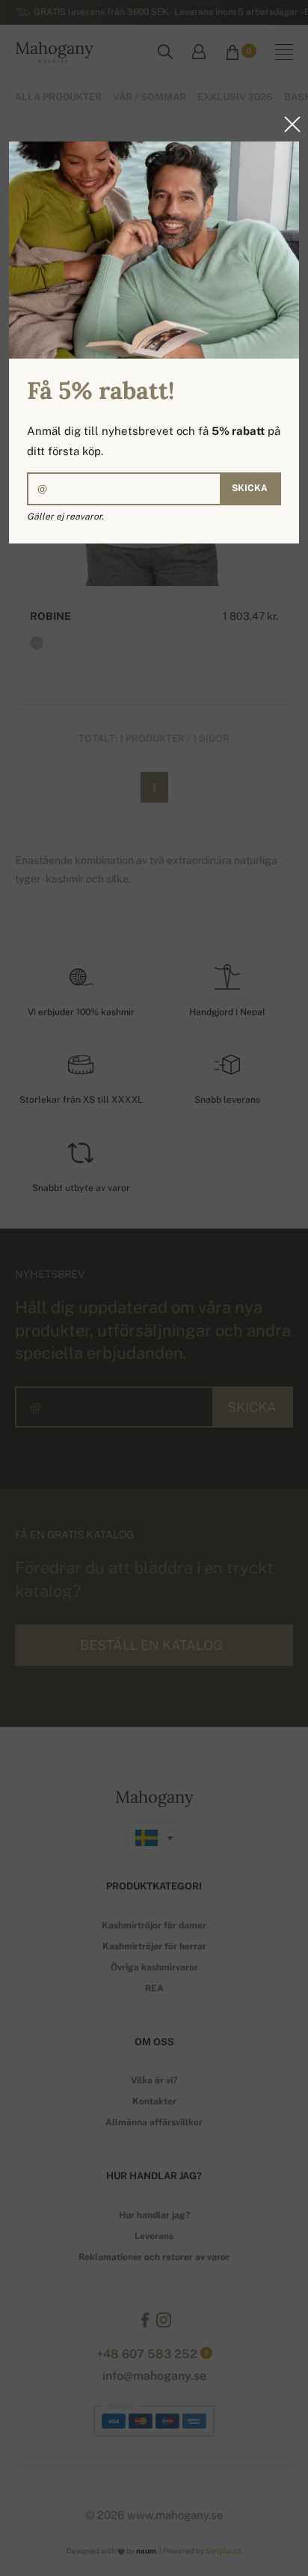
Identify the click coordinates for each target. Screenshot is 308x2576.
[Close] (288, 124)
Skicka (250, 488)
